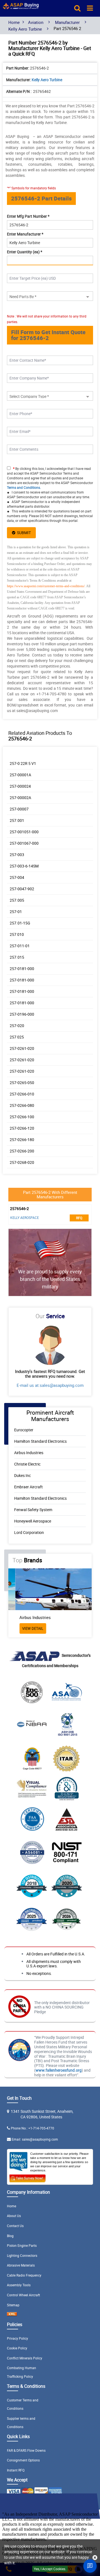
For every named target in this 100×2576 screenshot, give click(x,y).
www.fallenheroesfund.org (59, 2070)
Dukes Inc (22, 1475)
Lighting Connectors (22, 2255)
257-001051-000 (24, 832)
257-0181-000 (22, 969)
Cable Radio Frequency (24, 2275)
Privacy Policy (17, 2338)
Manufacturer (67, 22)
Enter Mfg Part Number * (28, 216)
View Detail (26, 1628)
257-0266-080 (22, 1105)
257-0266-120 (22, 1128)
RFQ (79, 1218)
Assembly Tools (19, 2285)
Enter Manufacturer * (25, 234)
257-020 (17, 1026)
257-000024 (20, 786)
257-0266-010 (22, 1094)
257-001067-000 (24, 843)
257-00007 (19, 809)
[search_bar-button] (77, 8)
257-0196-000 (22, 1014)
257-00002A (20, 798)
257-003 (17, 855)
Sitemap (13, 2305)
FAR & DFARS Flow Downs (26, 2450)
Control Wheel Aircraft (23, 2295)
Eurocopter (24, 1430)
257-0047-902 (22, 889)
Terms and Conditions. (24, 487)
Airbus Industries (29, 1453)
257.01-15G (20, 923)
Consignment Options (23, 2460)
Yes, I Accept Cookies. (50, 2569)
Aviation (36, 22)
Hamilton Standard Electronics (40, 1441)
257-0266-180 (22, 1140)
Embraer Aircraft (28, 1487)
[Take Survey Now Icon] (27, 2177)
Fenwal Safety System (33, 1510)
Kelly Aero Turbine (25, 29)
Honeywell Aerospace (33, 1521)
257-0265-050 (22, 1083)
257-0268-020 (22, 1162)
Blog (10, 2236)
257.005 (17, 900)
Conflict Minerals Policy (25, 2358)
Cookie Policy (17, 2348)
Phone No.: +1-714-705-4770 (32, 2128)
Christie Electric (27, 1464)
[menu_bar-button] (90, 8)
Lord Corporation (29, 1532)
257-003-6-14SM (24, 866)
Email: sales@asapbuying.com (35, 2139)
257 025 (17, 1037)
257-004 (17, 877)
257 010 (17, 934)
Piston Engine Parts (22, 2245)
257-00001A (20, 775)
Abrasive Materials (21, 2265)
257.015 (17, 957)
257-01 (16, 912)
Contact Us (15, 2226)
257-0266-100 (22, 1117)
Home (14, 22)
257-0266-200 (22, 1151)
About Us (14, 2216)
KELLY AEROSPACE (25, 1218)
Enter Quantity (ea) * (25, 252)
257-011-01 (20, 946)
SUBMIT (23, 533)
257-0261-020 (22, 1048)
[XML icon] (12, 2315)
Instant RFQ (16, 2470)
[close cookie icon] (95, 2558)
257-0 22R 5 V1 (23, 763)
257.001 (17, 820)
